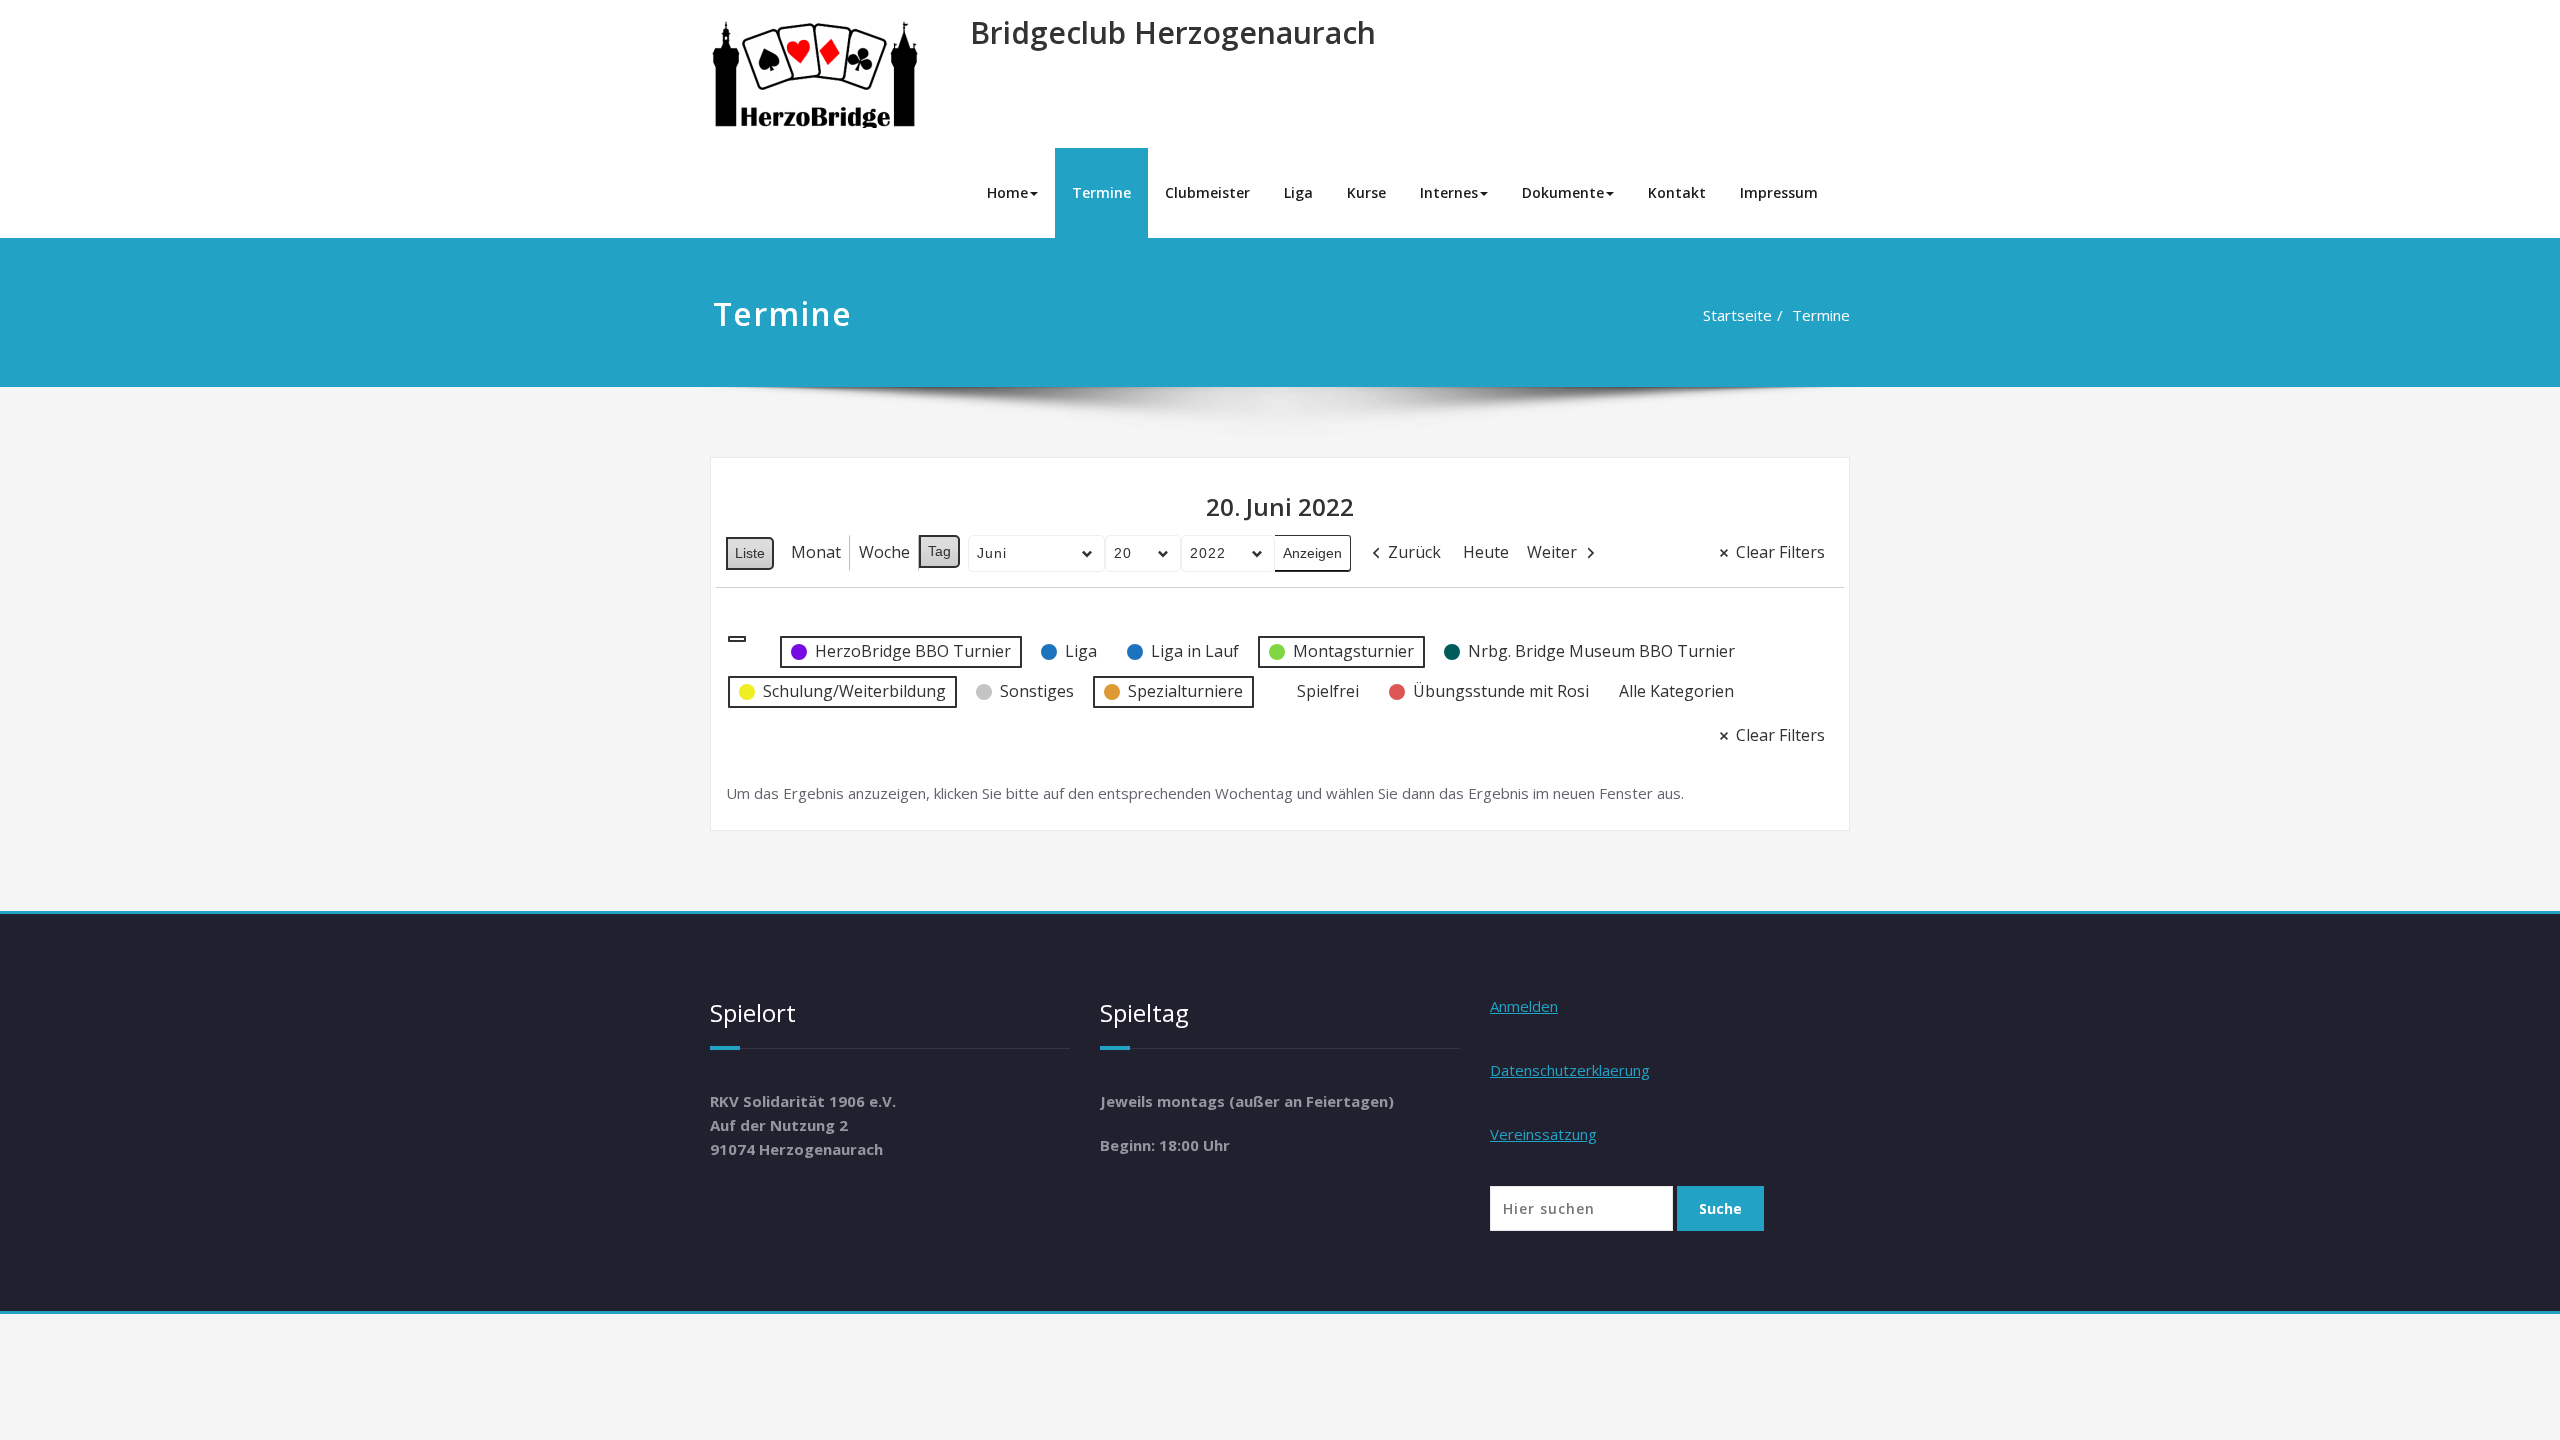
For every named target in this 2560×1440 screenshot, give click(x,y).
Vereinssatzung (1543, 1134)
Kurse (1366, 192)
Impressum (1779, 192)
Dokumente (1563, 192)
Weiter (1552, 552)
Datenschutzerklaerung (1570, 1070)
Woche (884, 552)
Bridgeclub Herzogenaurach (1173, 32)
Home (1007, 192)
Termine (1101, 192)
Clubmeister (1207, 192)
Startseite (1737, 315)
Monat (816, 552)
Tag (939, 551)
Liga (1298, 192)
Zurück (1414, 552)
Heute (1486, 552)
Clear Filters (1780, 552)
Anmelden (1524, 1006)
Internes (1449, 192)
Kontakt (1677, 192)
